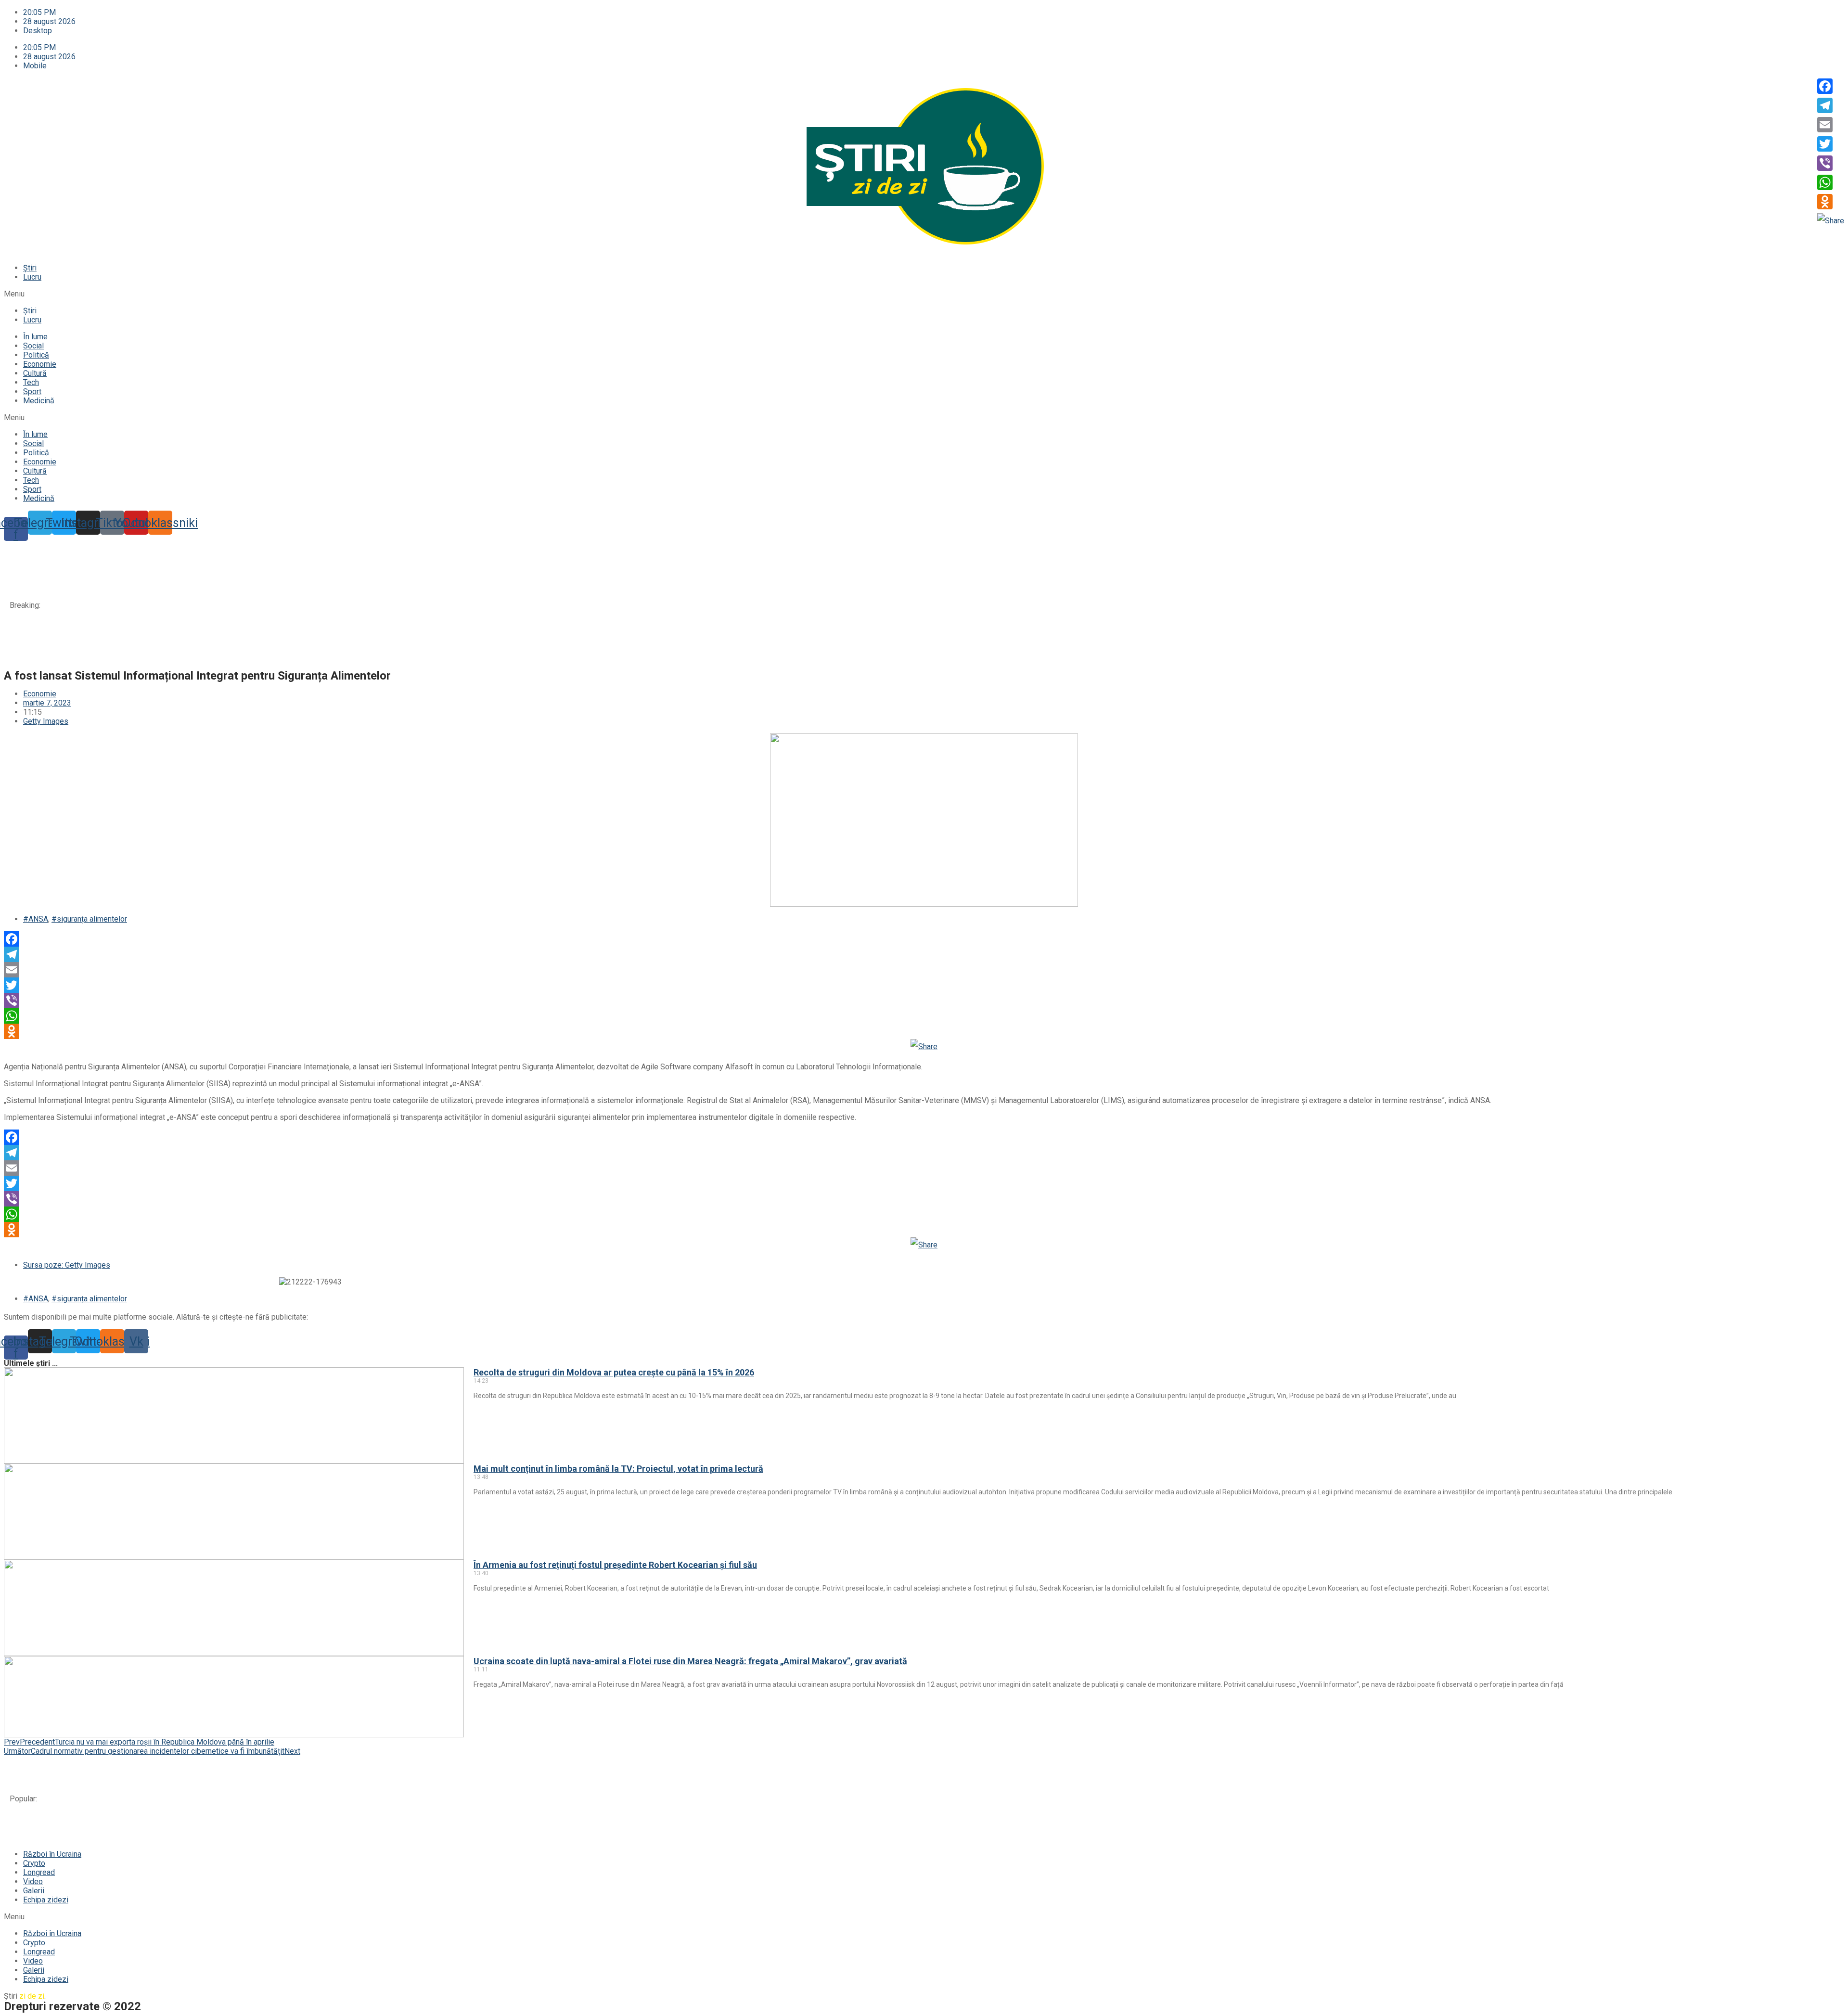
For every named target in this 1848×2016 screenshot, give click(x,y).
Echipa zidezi (46, 1900)
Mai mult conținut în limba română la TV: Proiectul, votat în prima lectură (171, 572)
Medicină (39, 401)
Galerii (34, 1891)
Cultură (35, 373)
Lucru (32, 277)
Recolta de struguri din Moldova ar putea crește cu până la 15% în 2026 (171, 551)
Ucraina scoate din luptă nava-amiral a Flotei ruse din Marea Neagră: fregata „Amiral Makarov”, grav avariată (231, 616)
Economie (40, 364)
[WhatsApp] (924, 1016)
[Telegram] (924, 954)
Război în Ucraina (52, 1854)
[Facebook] (924, 939)
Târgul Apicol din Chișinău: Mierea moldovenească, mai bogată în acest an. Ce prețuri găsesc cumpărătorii (230, 659)
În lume (35, 337)
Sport (32, 392)
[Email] (924, 970)
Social (33, 346)
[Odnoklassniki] (924, 1031)
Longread (39, 1872)
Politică (36, 355)
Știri (30, 268)
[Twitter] (924, 985)
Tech (31, 382)
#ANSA (36, 919)
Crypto (34, 1863)
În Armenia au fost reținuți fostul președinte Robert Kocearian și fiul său (172, 594)
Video (33, 1881)
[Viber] (924, 1001)
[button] (924, 294)
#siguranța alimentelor (89, 919)
